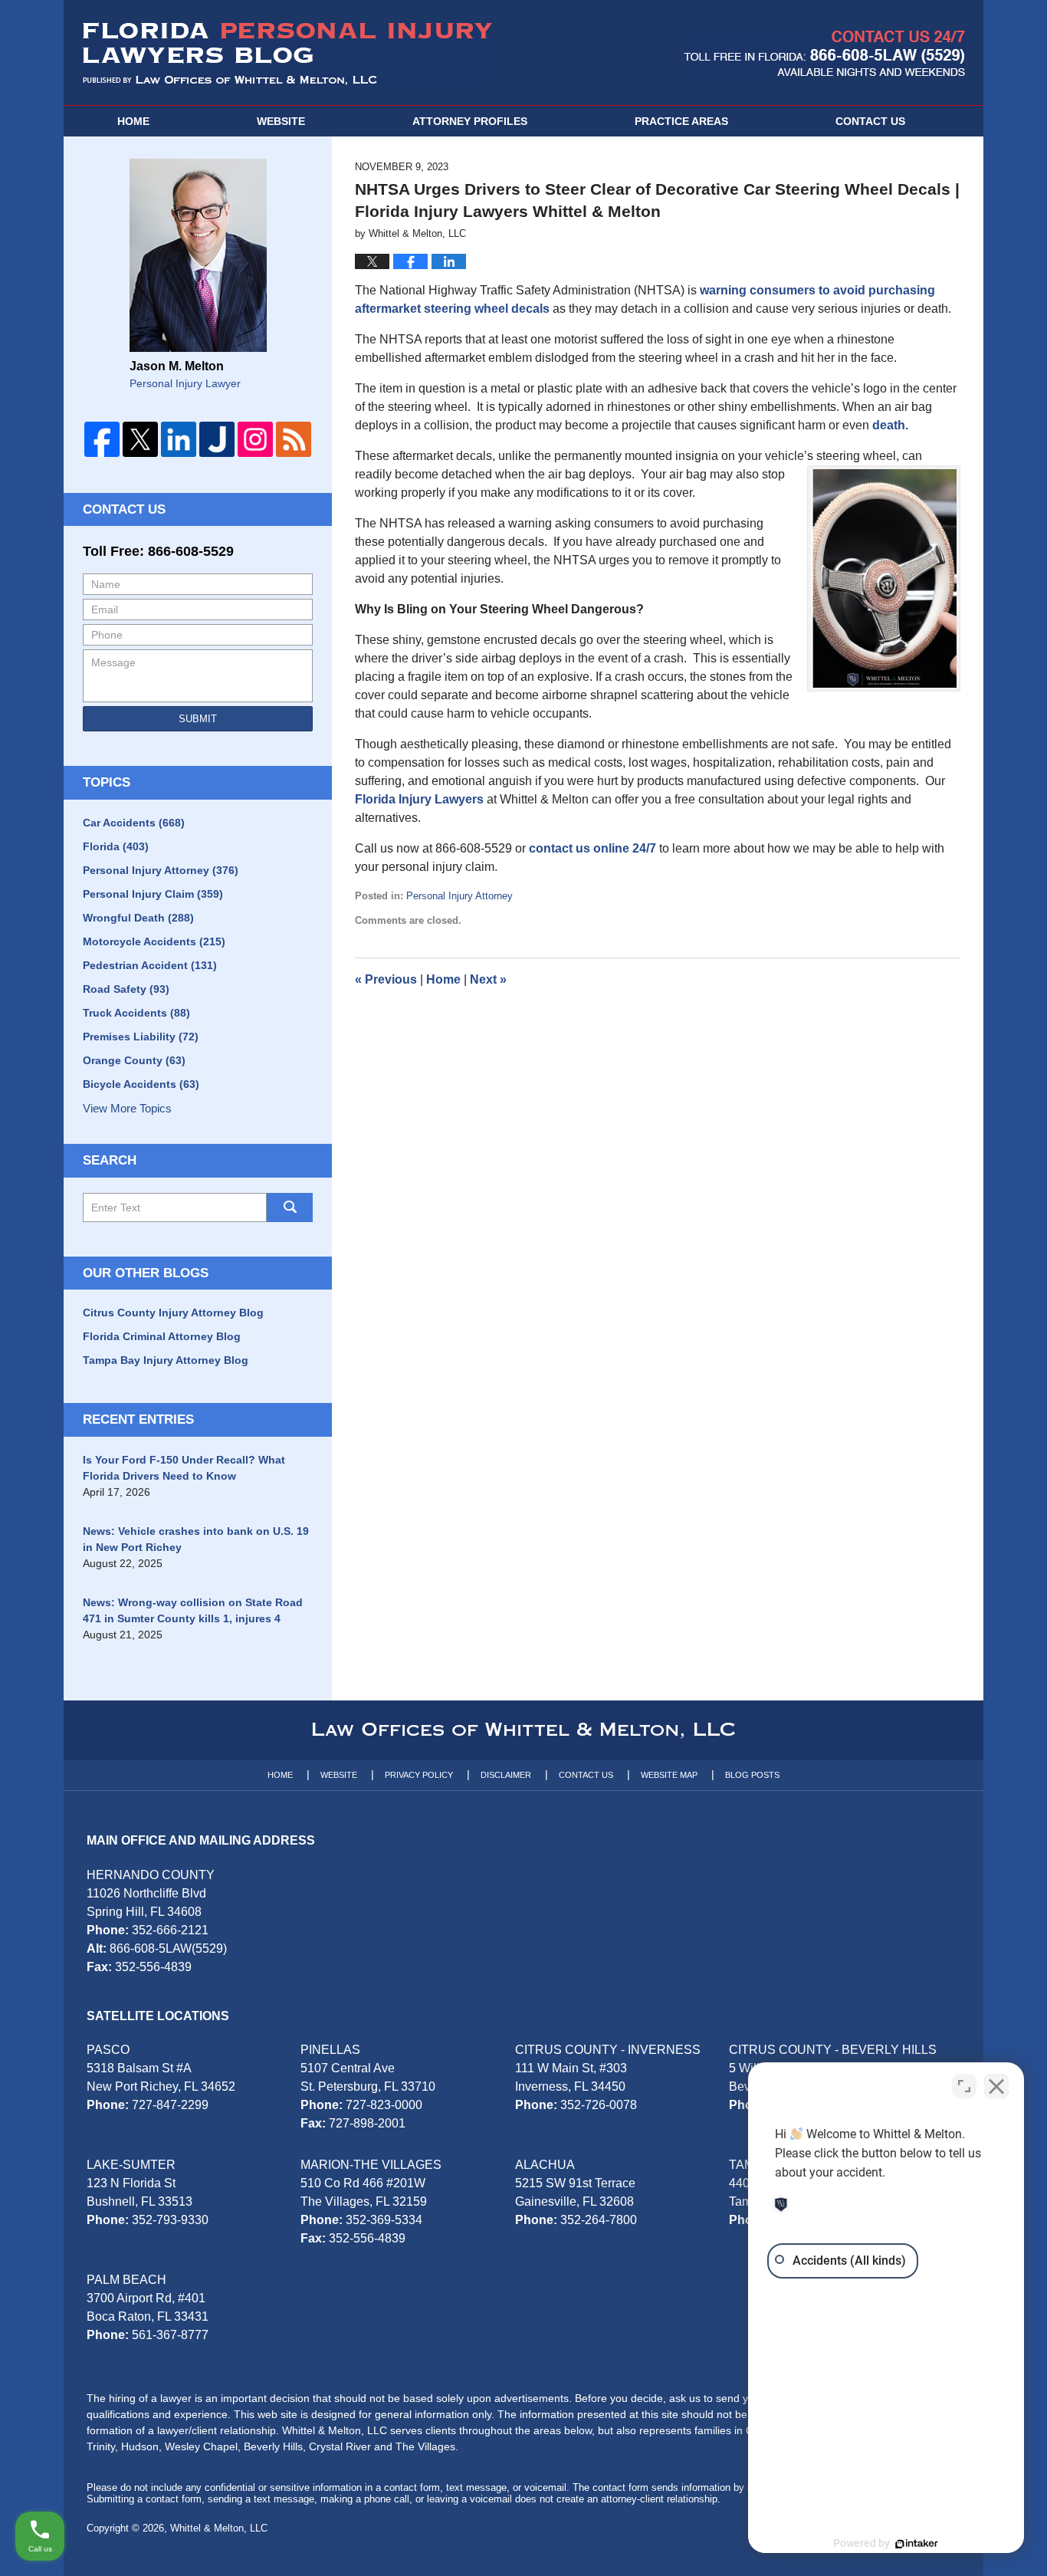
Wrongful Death (138, 918)
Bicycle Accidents (141, 1084)
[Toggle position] (964, 2086)
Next (488, 979)
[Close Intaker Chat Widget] (996, 2086)
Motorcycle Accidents (154, 941)
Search (290, 1207)
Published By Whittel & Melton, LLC (824, 53)
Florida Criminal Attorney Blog (162, 1336)
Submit (198, 719)
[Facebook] (102, 439)
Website (281, 121)
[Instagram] (255, 439)
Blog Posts (752, 1775)
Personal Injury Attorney (459, 896)
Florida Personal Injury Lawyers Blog (287, 54)
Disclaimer (506, 1775)
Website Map (669, 1775)
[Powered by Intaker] (917, 2544)
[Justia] (217, 439)
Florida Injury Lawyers (419, 799)
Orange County (134, 1060)
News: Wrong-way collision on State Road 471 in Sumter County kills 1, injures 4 (193, 1610)
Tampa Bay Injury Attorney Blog (166, 1360)
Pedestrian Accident (150, 965)
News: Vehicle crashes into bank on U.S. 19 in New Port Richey (196, 1539)
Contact (870, 121)
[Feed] (294, 439)
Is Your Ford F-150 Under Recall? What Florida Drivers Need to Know (184, 1468)
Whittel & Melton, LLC (219, 2528)
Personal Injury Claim (153, 894)
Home (133, 121)
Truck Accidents (136, 1013)
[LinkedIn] (179, 439)
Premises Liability (141, 1037)
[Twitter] (140, 439)
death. (890, 425)
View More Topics (127, 1108)
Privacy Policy (419, 1775)
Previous (386, 979)
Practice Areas (681, 121)
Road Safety (126, 989)
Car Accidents (134, 823)
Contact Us (124, 509)
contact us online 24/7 (592, 848)
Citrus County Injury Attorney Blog (173, 1313)
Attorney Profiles (470, 121)
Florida (116, 846)
